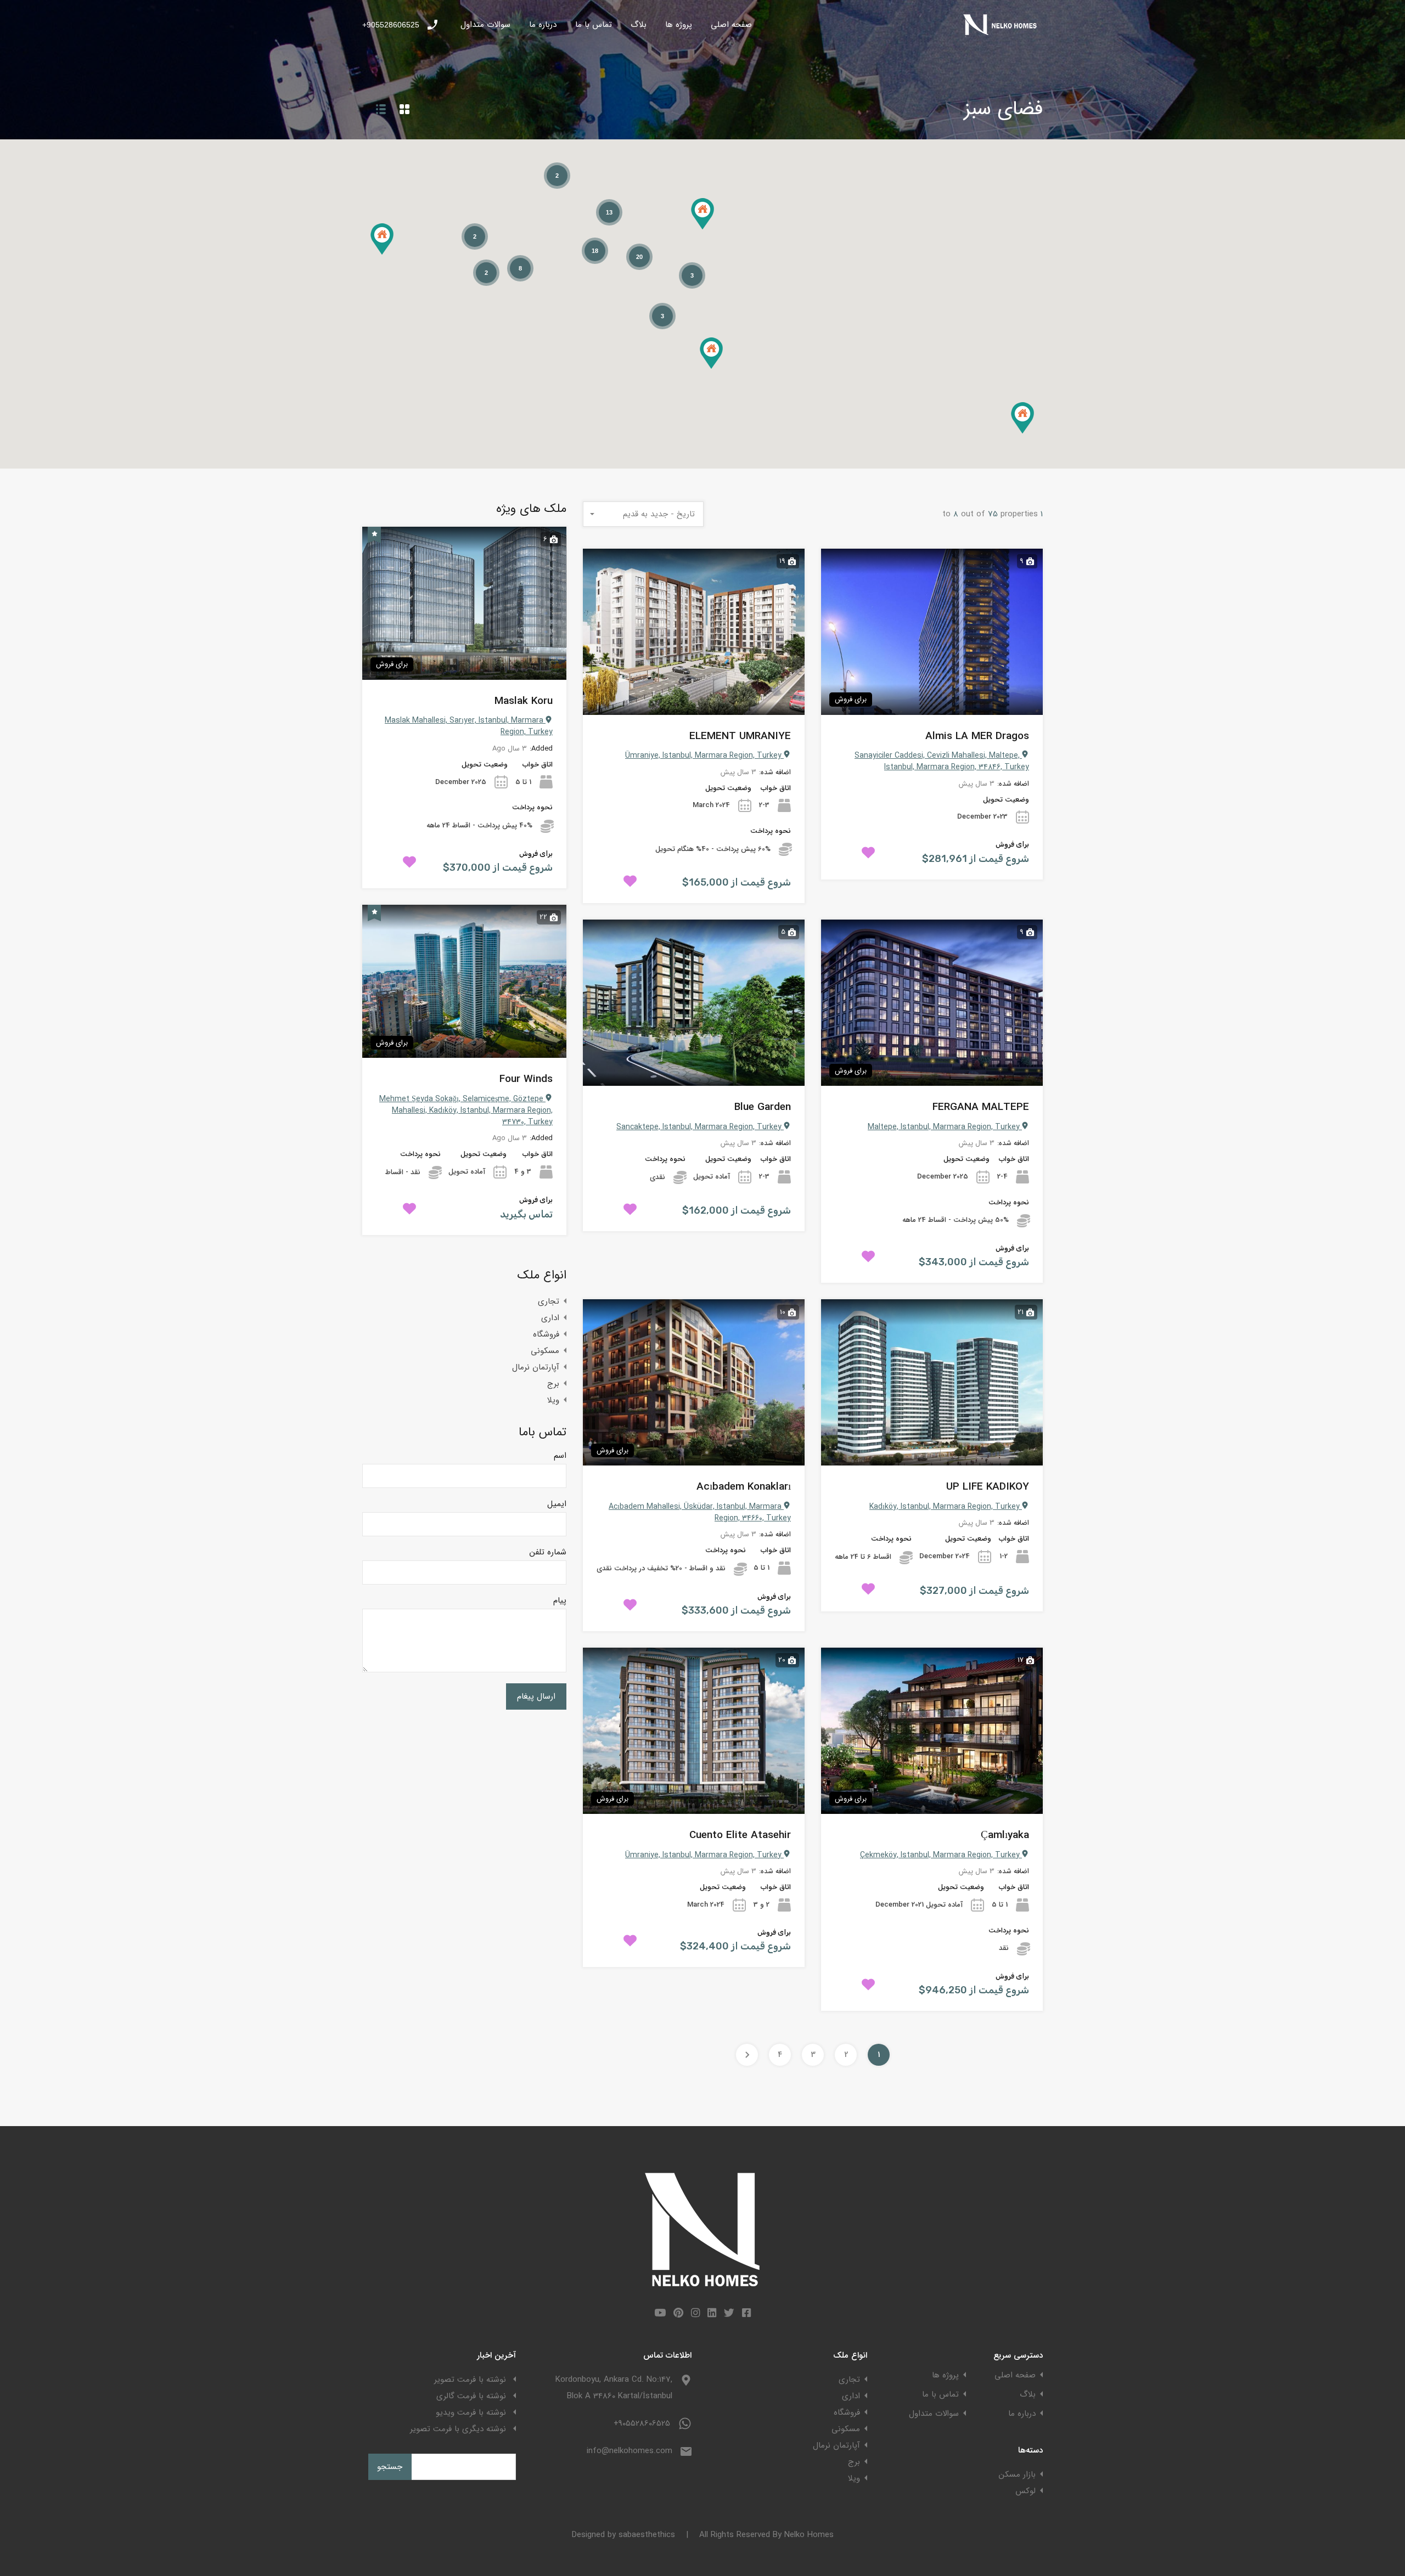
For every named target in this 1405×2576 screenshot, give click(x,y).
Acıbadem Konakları (744, 1487)
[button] (382, 239)
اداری (550, 1318)
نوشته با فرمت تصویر (470, 2380)
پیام (560, 1600)
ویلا (553, 1400)
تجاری (549, 1301)
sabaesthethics (647, 2535)
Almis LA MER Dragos (977, 737)
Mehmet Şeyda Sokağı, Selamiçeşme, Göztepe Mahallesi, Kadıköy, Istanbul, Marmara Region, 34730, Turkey (466, 1111)
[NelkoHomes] (1002, 33)
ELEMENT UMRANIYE (740, 737)
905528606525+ (391, 25)
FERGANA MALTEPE (981, 1107)
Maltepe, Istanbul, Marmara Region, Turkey (945, 1127)
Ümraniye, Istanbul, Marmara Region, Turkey (704, 756)
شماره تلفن (548, 1552)
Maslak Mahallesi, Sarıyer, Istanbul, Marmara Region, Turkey (469, 726)
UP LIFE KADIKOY (988, 1487)
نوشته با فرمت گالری (471, 2396)
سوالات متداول (485, 25)
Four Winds (526, 1080)
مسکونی (545, 1351)
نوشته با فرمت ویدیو (471, 2412)
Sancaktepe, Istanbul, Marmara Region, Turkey (700, 1127)
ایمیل (557, 1504)
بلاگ (639, 25)
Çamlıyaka (1005, 1836)
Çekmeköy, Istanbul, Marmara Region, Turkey (941, 1855)
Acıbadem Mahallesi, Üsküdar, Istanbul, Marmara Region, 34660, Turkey (700, 1512)
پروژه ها (679, 25)
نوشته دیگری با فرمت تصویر (458, 2429)
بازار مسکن (1017, 2474)
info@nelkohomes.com (630, 2451)
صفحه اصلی (731, 25)
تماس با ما (594, 25)
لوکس (1025, 2491)
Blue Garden (763, 1107)
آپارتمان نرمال (536, 1367)
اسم (560, 1456)
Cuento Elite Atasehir (740, 1836)
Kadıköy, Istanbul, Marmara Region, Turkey (946, 1507)
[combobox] (643, 514)
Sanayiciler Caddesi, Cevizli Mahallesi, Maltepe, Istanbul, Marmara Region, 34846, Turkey (942, 761)
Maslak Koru (524, 701)
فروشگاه (546, 1334)
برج (553, 1384)
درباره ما (543, 25)
